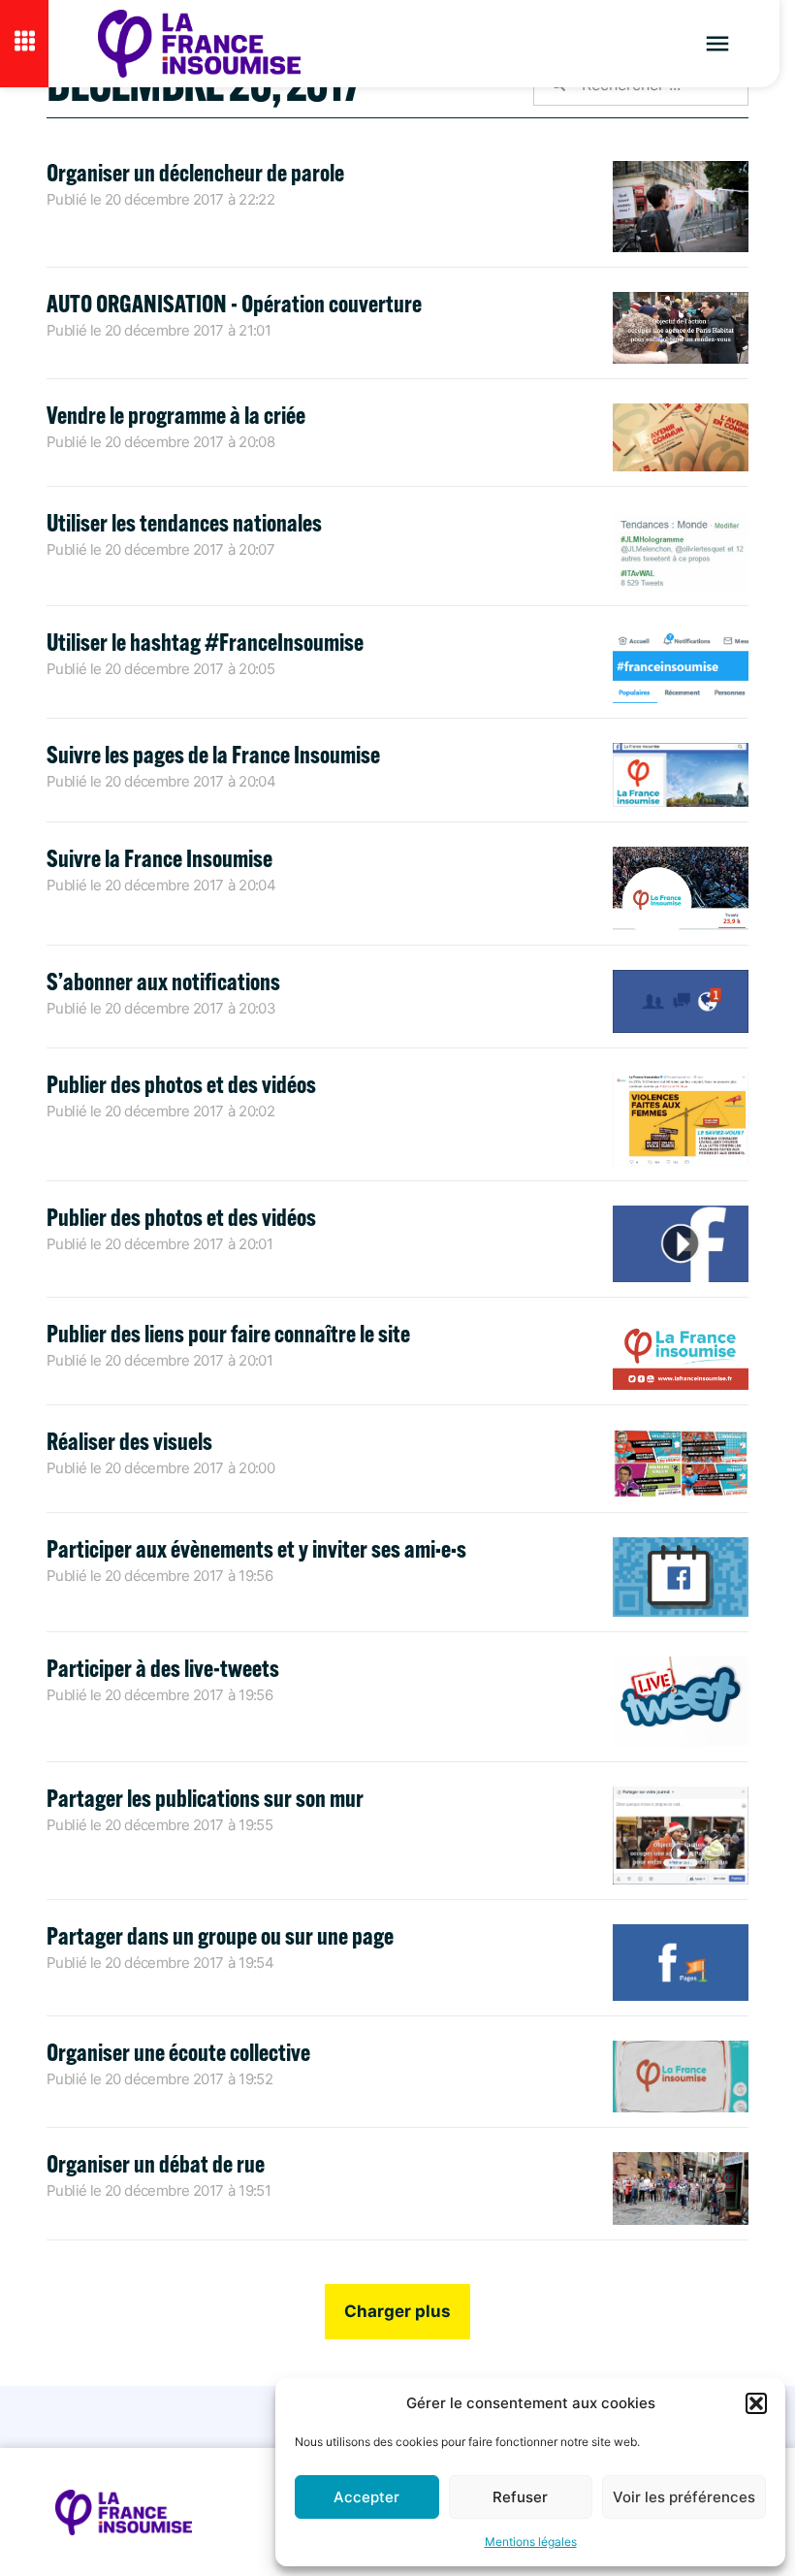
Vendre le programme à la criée (176, 415)
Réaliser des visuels (129, 1441)
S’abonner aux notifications (163, 981)
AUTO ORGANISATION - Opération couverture (234, 303)
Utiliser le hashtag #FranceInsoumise (205, 642)
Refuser (520, 2497)
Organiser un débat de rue (156, 2163)
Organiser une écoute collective (178, 2052)
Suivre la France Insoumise (159, 858)
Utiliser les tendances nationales (184, 522)
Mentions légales (531, 2542)
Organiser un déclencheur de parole (195, 172)
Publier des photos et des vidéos (181, 1084)
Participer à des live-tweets (163, 1668)
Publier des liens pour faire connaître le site (228, 1333)
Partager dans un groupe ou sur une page (220, 1935)
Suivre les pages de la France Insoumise (213, 754)
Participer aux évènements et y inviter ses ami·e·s (256, 1548)
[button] (756, 2403)
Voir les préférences (684, 2497)
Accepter (366, 2497)
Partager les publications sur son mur (205, 1798)
